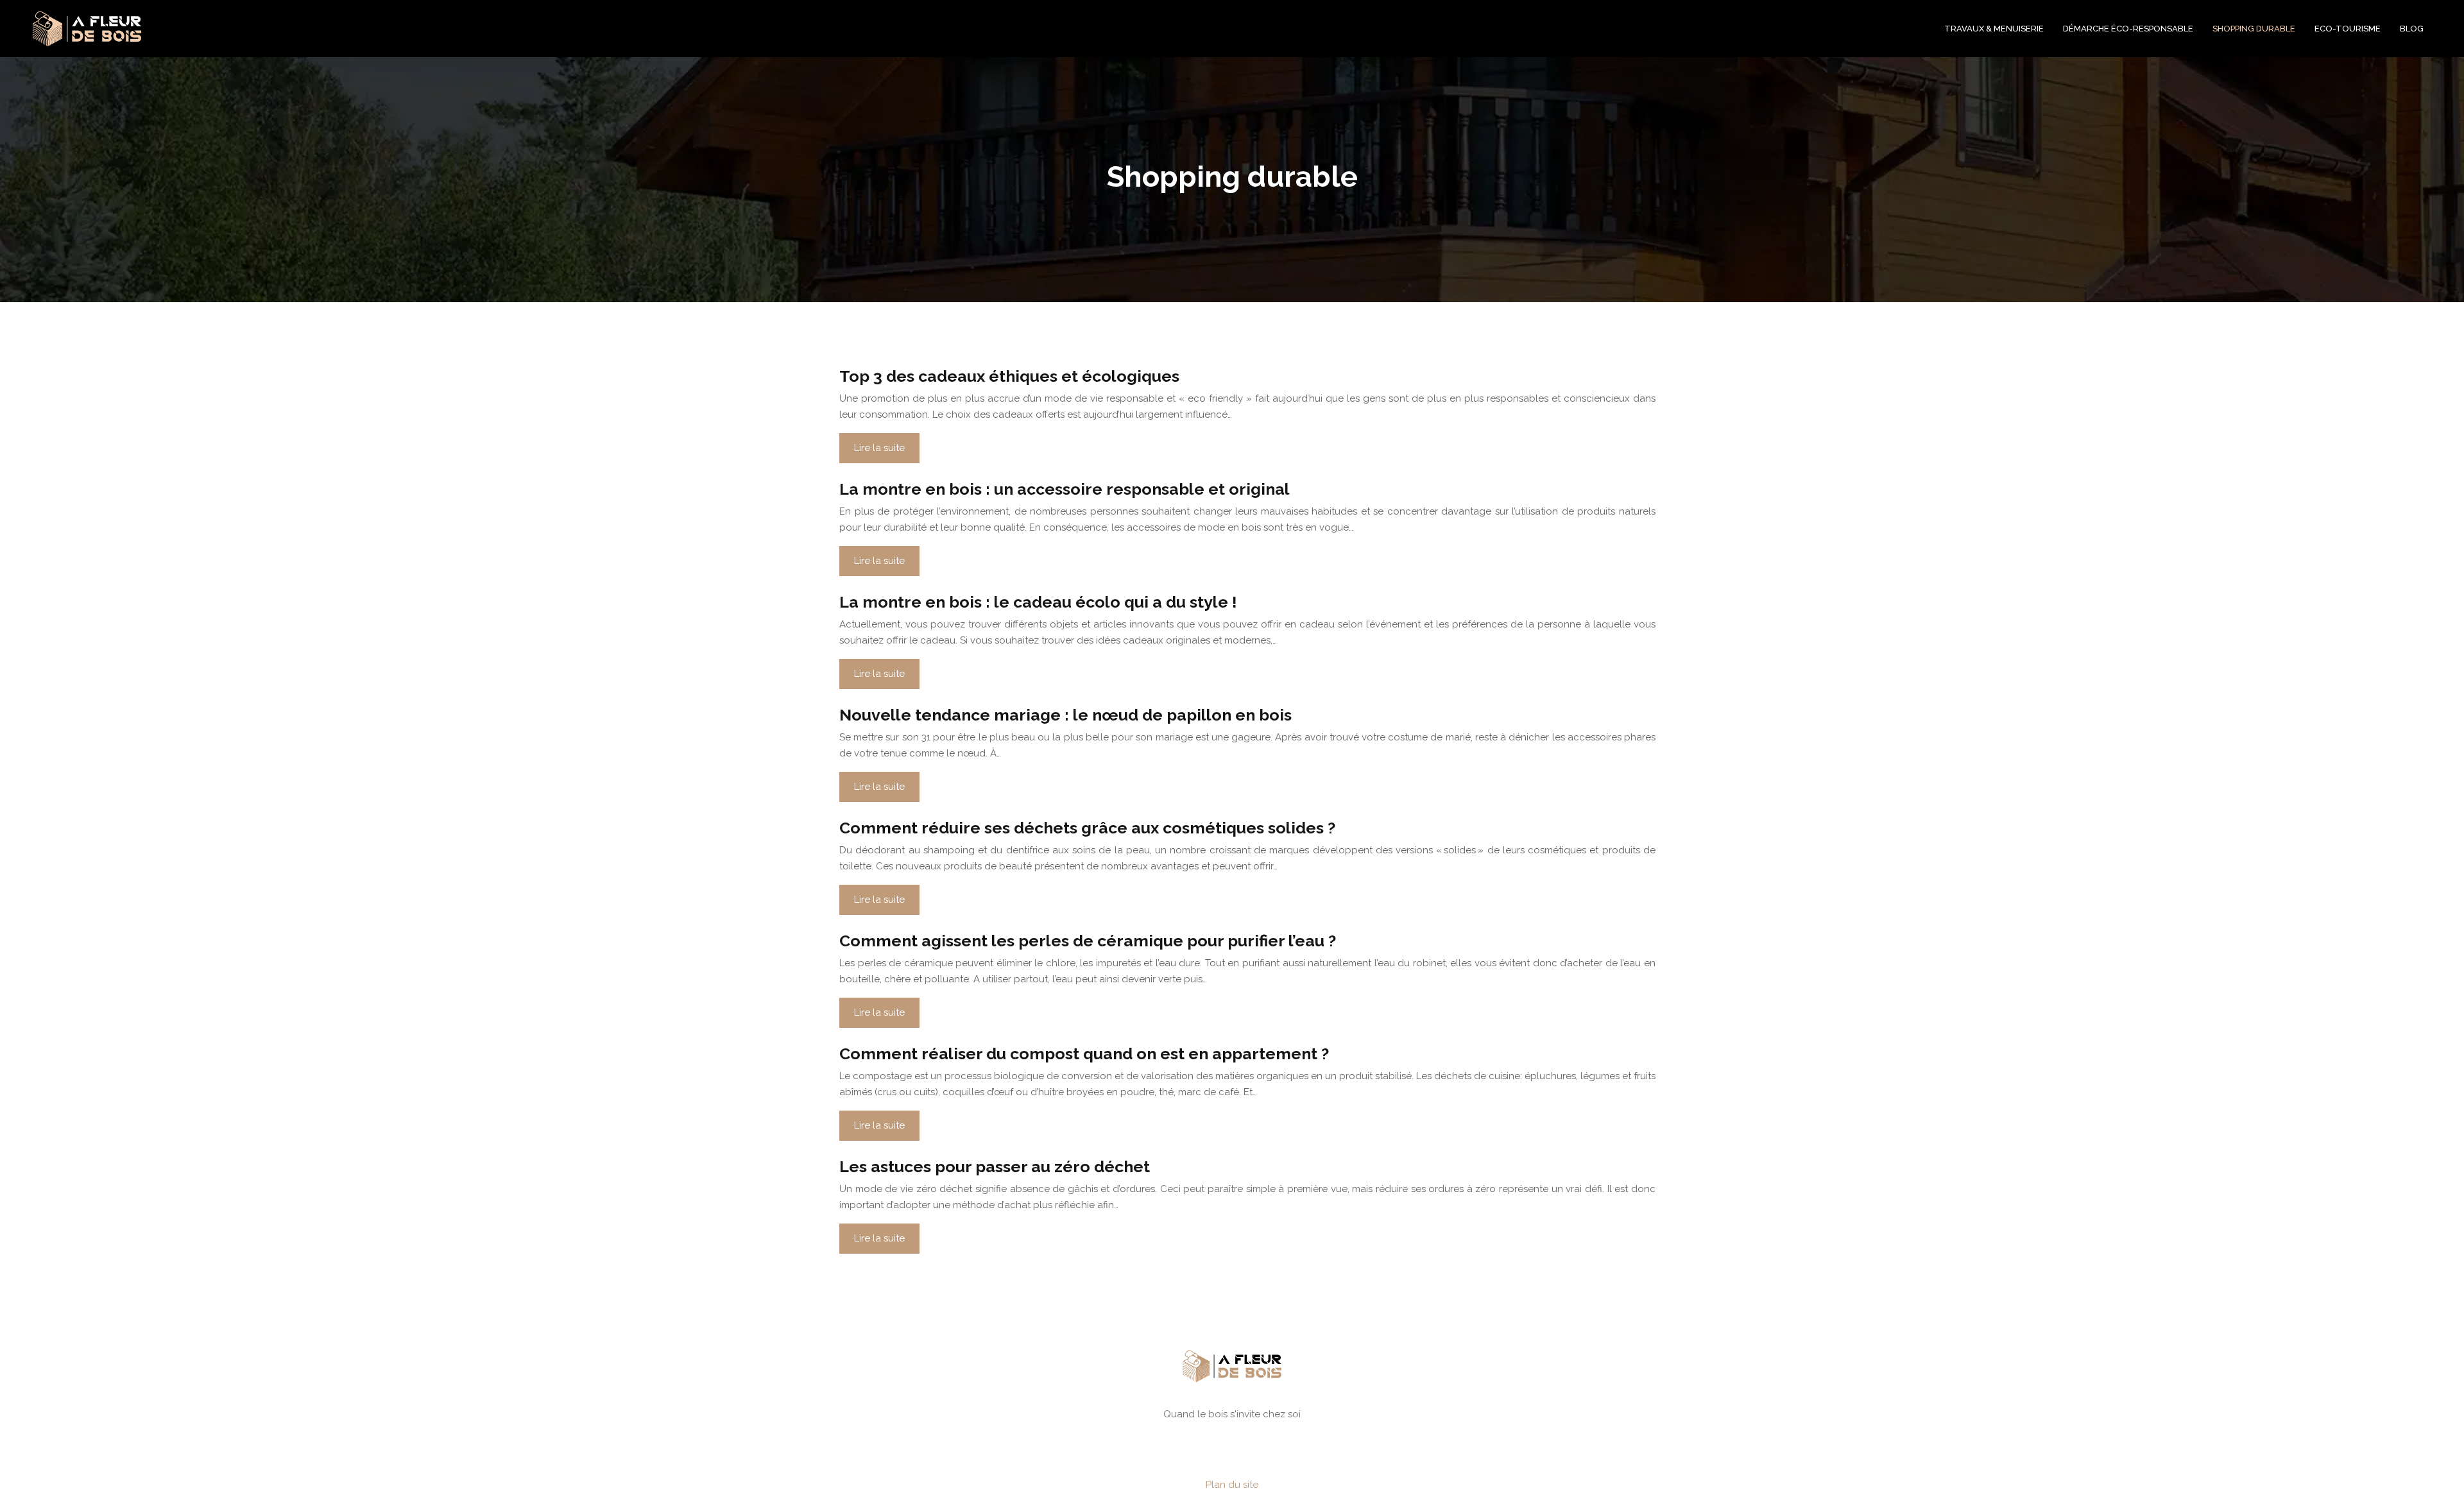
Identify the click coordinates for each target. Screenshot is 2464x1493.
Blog (2412, 29)
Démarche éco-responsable (2128, 29)
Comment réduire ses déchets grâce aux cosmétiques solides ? (1087, 828)
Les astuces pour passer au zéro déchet (995, 1166)
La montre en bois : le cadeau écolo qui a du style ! (1038, 602)
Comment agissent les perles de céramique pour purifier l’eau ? (1088, 941)
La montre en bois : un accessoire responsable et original (1065, 489)
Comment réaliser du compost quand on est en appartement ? (1084, 1054)
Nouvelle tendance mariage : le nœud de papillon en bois (1065, 715)
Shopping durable (2254, 29)
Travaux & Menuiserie (1994, 29)
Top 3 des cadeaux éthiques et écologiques (1009, 376)
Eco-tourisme (2348, 29)
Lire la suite (879, 448)
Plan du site (1232, 1485)
